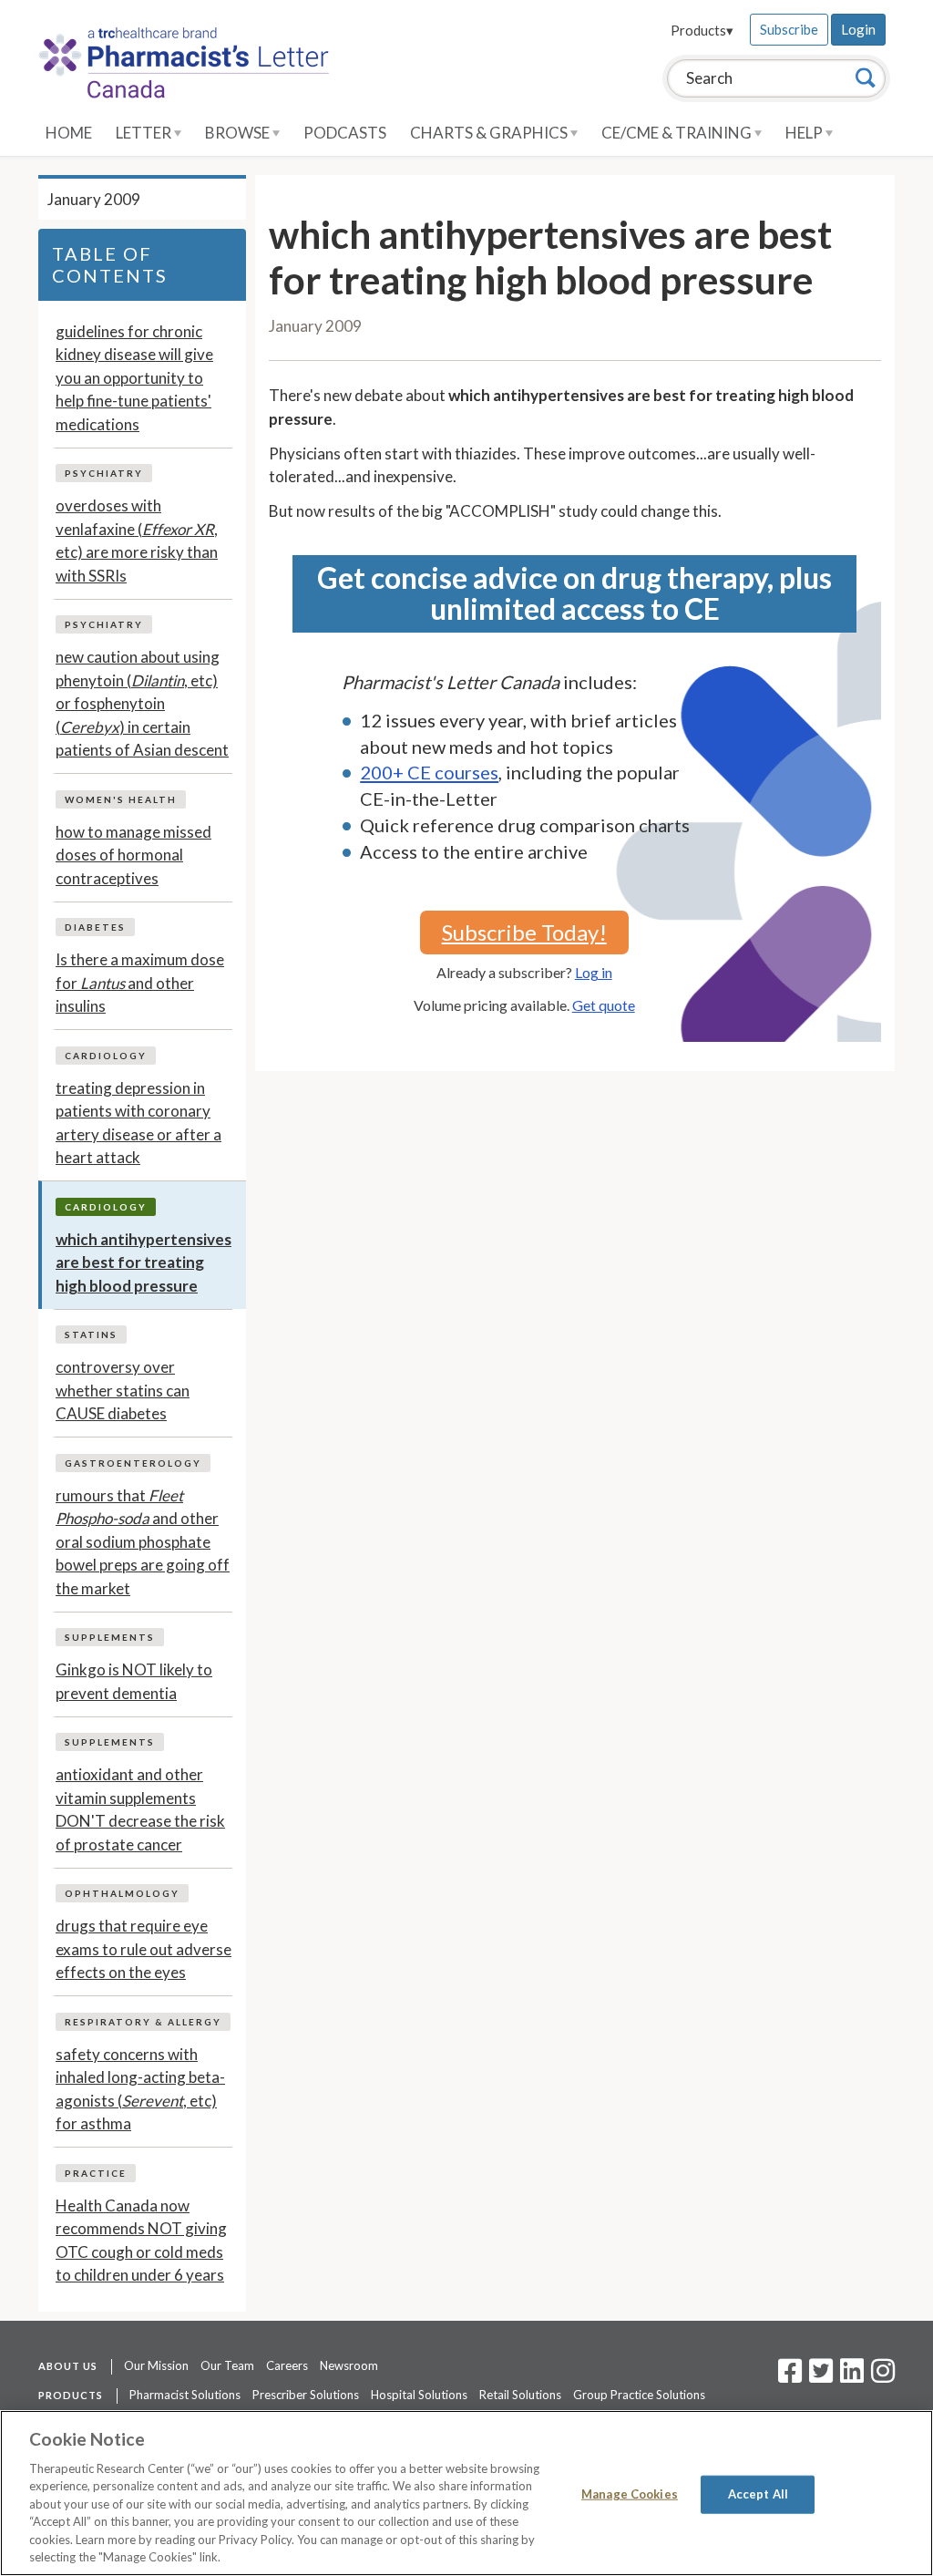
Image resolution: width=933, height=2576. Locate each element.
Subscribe (789, 29)
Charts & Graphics (490, 133)
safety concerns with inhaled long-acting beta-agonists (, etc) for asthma (140, 2089)
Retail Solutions (520, 2395)
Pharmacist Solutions (185, 2395)
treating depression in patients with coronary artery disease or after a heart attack (138, 1123)
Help (805, 133)
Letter (145, 133)
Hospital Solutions (419, 2395)
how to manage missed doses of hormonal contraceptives (133, 855)
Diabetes (95, 927)
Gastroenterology (133, 1463)
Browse (239, 133)
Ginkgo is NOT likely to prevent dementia (134, 1681)
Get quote (604, 1005)
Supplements (110, 1637)
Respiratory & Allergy (143, 2022)
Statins (91, 1334)
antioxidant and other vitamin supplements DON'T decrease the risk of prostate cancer (140, 1809)
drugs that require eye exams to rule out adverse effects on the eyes (144, 1949)
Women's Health (121, 799)
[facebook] (790, 2376)
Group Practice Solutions (639, 2395)
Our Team (227, 2365)
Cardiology (106, 1056)
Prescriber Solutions (306, 2395)
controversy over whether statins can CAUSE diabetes (123, 1390)
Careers (287, 2365)
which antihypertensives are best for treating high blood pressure (144, 1262)
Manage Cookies (630, 2494)
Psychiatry (104, 473)
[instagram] (883, 2376)
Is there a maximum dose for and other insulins (140, 983)
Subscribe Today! (524, 932)
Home (69, 133)
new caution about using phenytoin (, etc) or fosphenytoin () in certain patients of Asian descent (142, 703)
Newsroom (349, 2365)
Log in (594, 972)
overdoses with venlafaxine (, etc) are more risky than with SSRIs (137, 541)
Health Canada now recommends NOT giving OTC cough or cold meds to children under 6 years (141, 2241)
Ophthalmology (122, 1893)
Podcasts (345, 133)
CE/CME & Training (678, 133)
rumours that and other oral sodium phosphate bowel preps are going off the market (143, 1542)
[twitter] (819, 2376)
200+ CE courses (429, 772)
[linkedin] (852, 2376)
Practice (96, 2173)
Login (858, 29)
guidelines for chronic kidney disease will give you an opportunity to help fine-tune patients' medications (134, 378)
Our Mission (156, 2365)
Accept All (758, 2494)
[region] (466, 2493)
